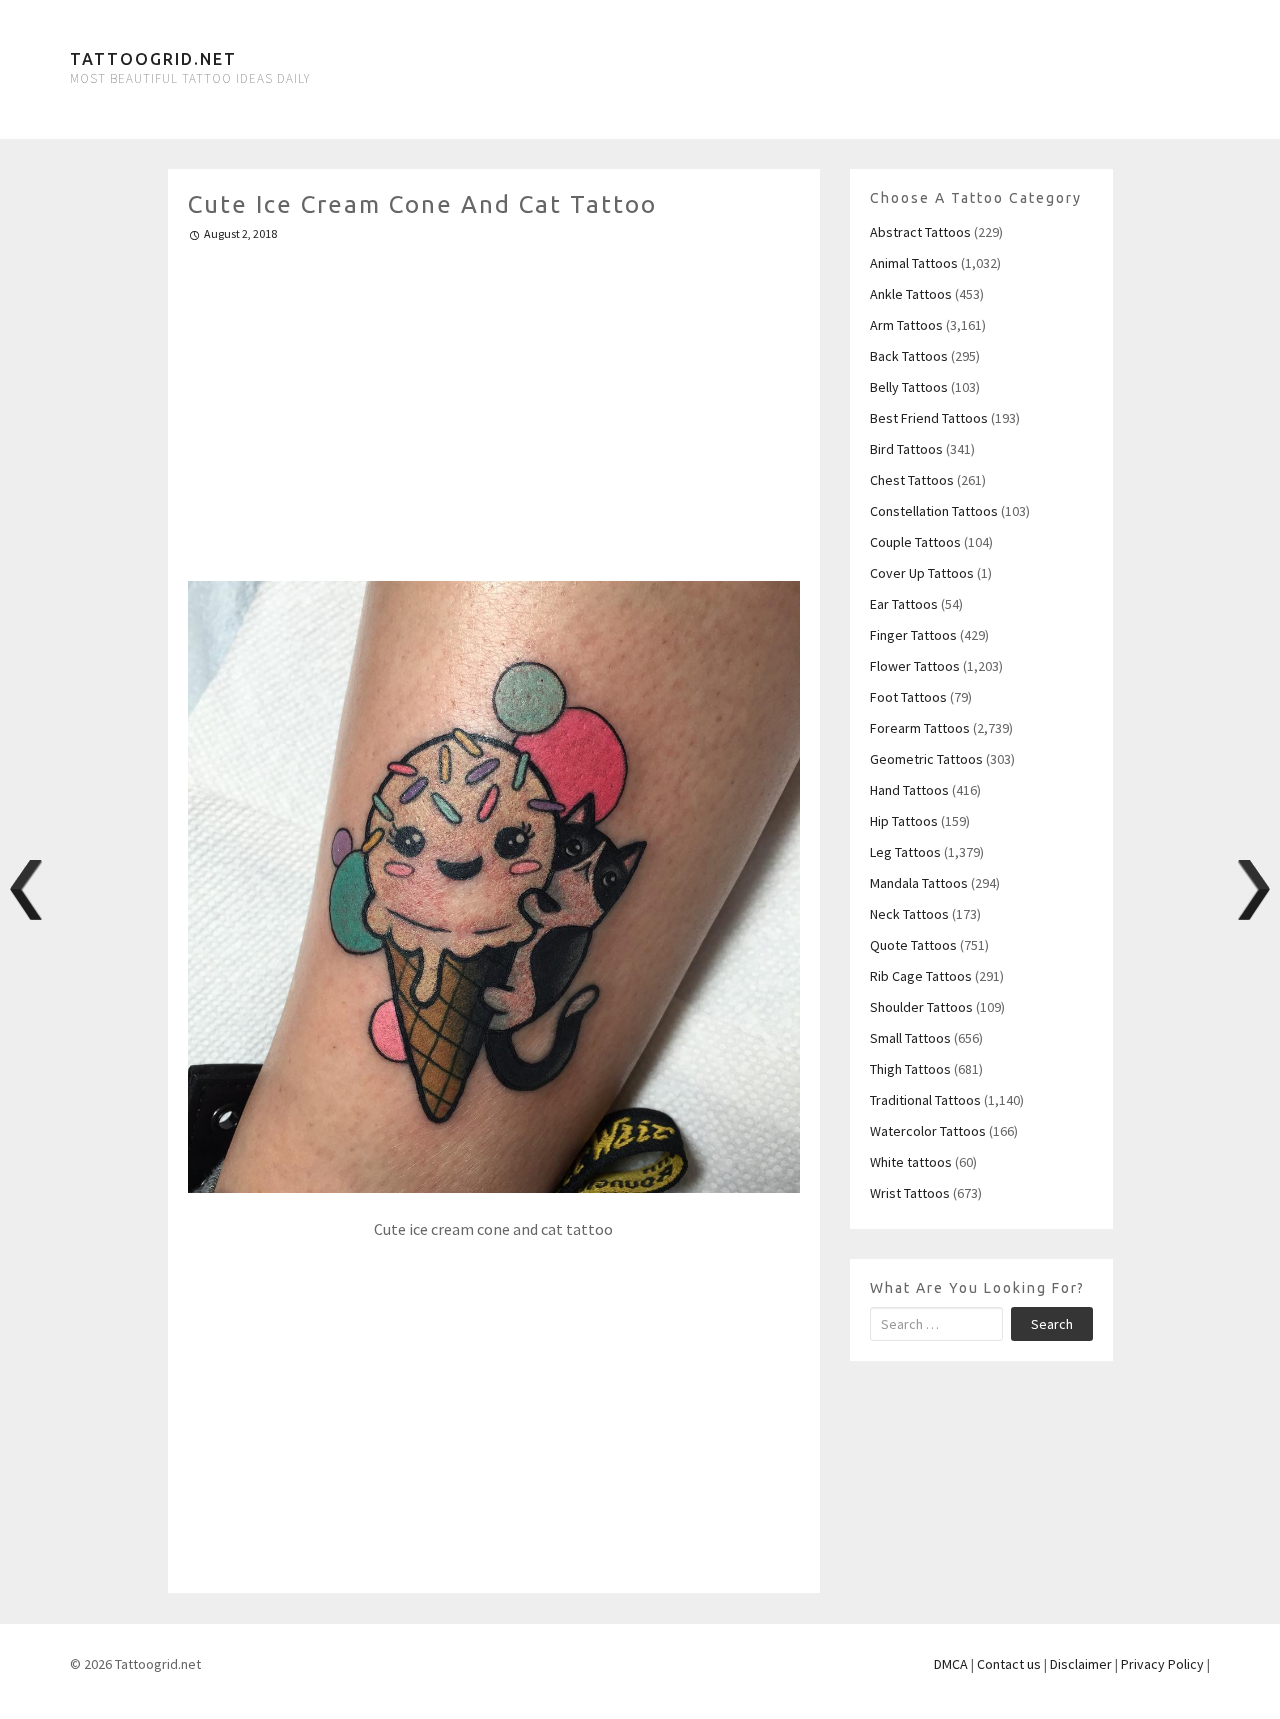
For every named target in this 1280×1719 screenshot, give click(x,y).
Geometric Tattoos (926, 759)
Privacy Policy (1162, 1664)
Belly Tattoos (909, 387)
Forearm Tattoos (920, 728)
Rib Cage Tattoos (921, 976)
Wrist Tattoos (910, 1193)
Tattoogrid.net (153, 59)
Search (1052, 1324)
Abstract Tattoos (920, 232)
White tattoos (911, 1162)
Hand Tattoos (909, 790)
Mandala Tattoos (919, 883)
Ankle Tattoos (911, 294)
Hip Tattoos (904, 821)
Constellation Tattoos (934, 511)
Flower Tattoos (915, 666)
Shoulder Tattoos (921, 1007)
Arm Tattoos (906, 325)
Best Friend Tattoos (929, 418)
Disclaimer (1081, 1664)
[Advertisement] (494, 403)
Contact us (1009, 1664)
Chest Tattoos (912, 480)
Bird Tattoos (906, 449)
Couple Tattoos (915, 542)
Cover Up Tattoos (922, 573)
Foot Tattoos (908, 697)
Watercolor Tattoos (928, 1131)
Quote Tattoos (913, 945)
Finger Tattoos (913, 635)
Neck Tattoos (909, 914)
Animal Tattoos (914, 263)
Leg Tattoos (905, 852)
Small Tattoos (910, 1038)
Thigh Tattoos (910, 1069)
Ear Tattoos (904, 604)
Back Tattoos (909, 356)
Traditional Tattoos (925, 1100)
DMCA (951, 1664)
